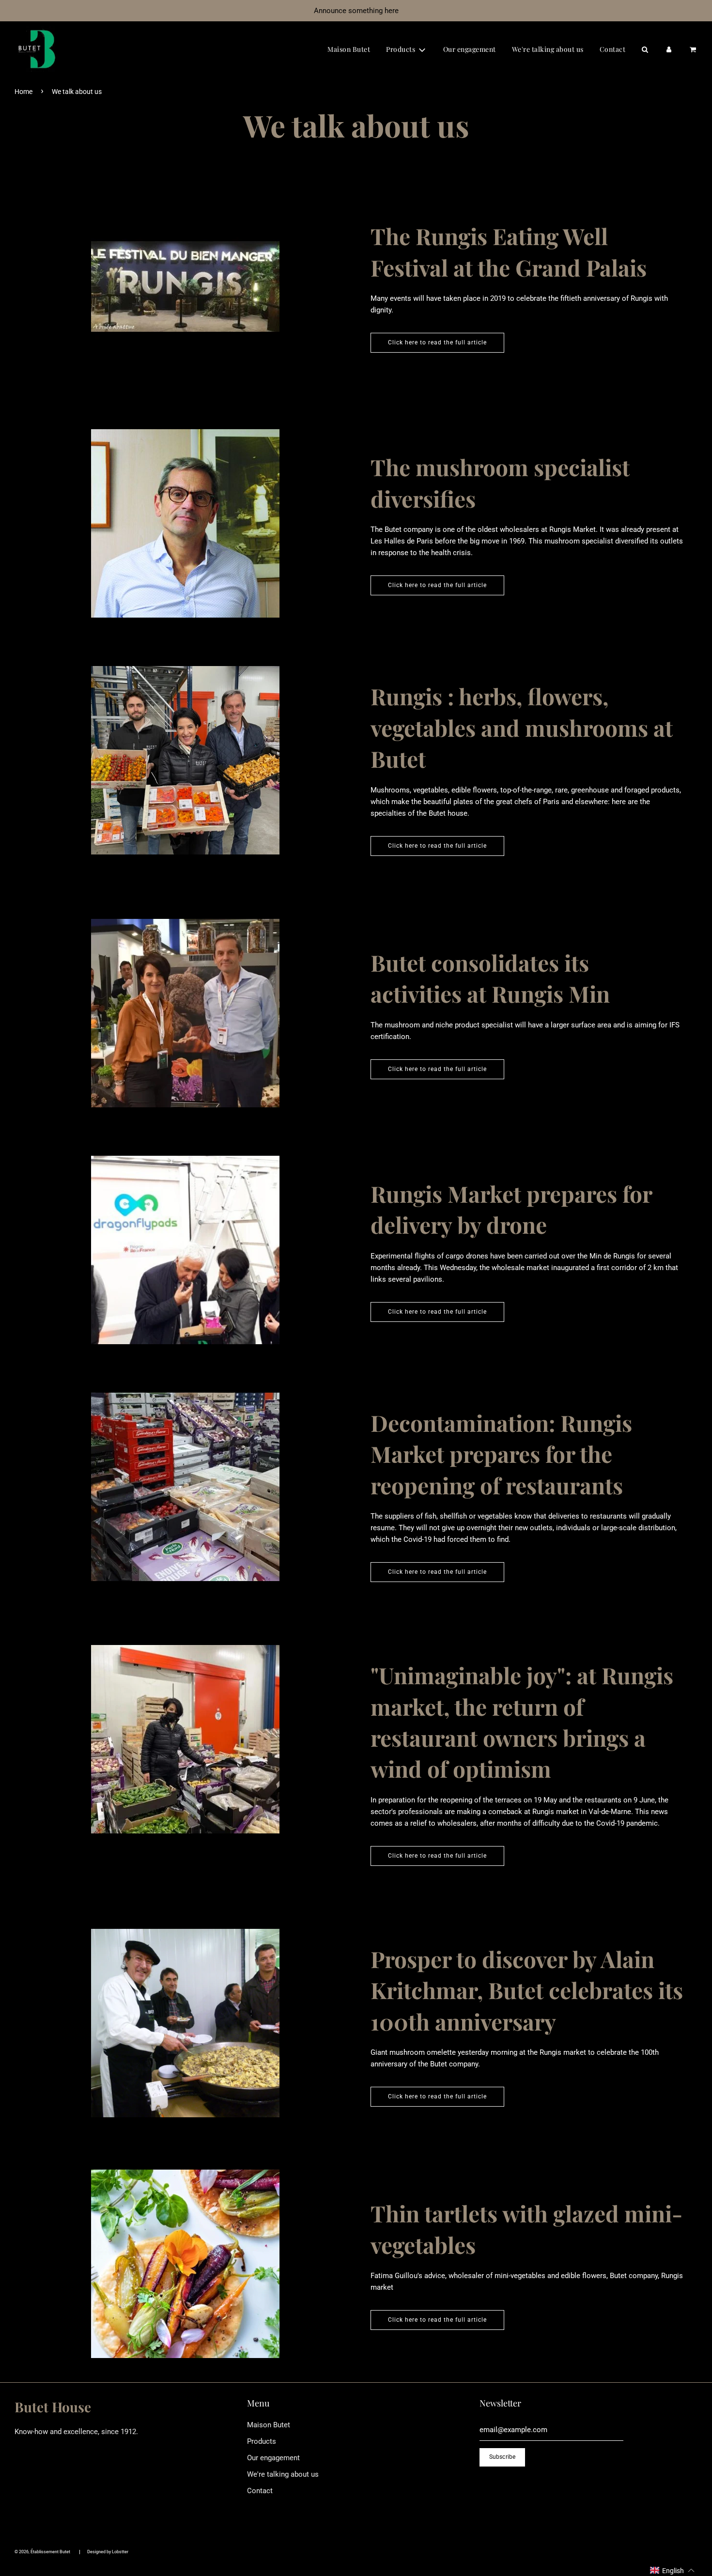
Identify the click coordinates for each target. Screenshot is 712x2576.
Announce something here (356, 11)
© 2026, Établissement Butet (42, 2552)
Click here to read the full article (437, 342)
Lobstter (120, 2552)
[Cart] (693, 49)
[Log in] (669, 49)
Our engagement (470, 49)
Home (23, 92)
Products (262, 2441)
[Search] (645, 49)
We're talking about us (548, 49)
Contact (613, 49)
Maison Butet (349, 49)
